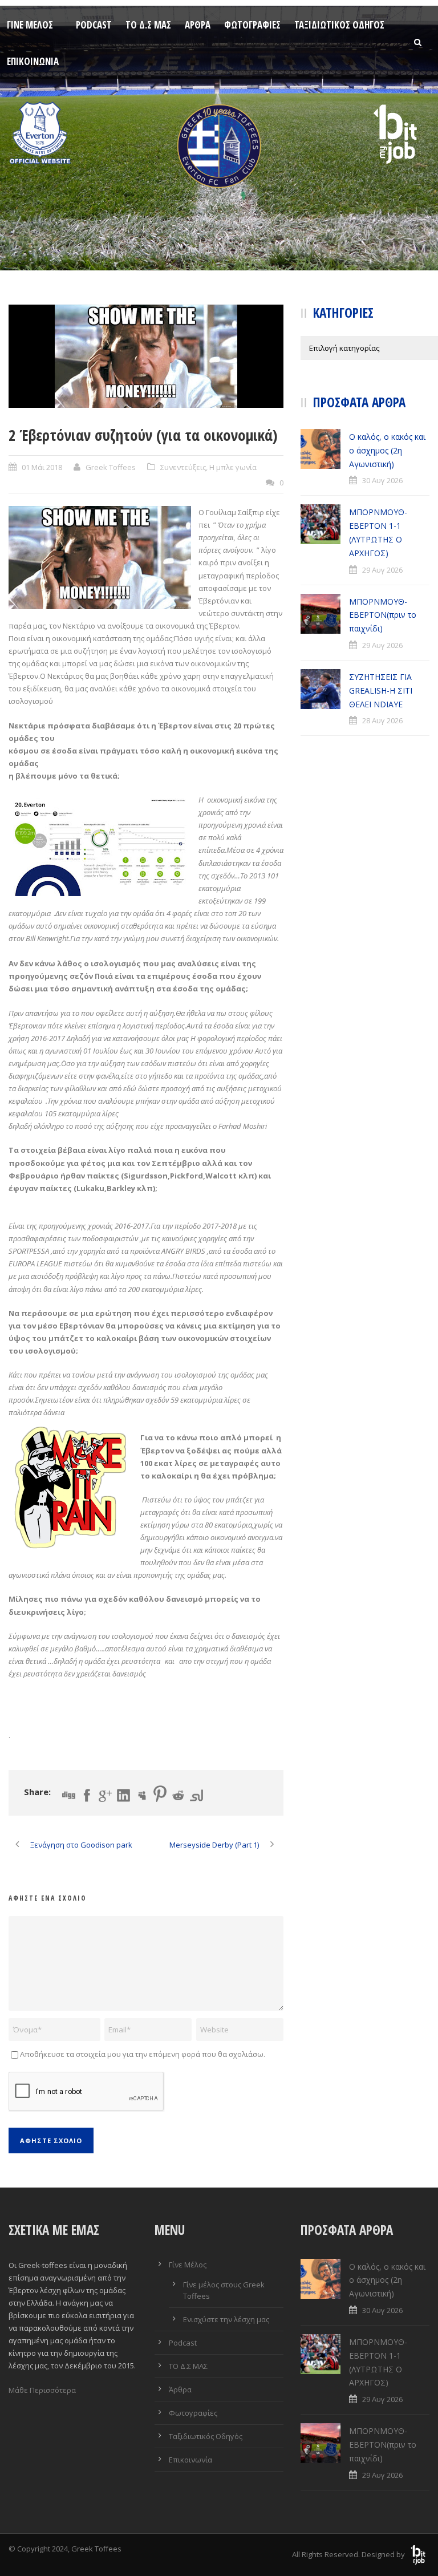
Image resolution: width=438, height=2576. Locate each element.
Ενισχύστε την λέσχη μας (226, 2319)
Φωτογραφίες (252, 25)
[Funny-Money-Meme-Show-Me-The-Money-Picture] (146, 356)
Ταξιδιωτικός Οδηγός (339, 25)
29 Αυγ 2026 (382, 570)
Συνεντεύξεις (183, 467)
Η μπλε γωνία (233, 467)
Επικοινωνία (33, 61)
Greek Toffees (111, 467)
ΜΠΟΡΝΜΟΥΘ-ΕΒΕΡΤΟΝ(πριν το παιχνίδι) (383, 615)
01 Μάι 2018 (42, 467)
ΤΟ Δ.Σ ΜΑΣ (148, 25)
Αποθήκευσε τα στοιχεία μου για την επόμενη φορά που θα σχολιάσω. (143, 2054)
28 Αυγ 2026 (382, 720)
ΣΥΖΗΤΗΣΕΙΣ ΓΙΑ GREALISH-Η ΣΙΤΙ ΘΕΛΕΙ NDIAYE (381, 690)
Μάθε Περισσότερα (42, 2390)
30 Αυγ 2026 (382, 480)
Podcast (94, 25)
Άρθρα (198, 25)
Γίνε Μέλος (30, 25)
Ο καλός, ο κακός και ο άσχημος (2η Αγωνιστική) (387, 450)
